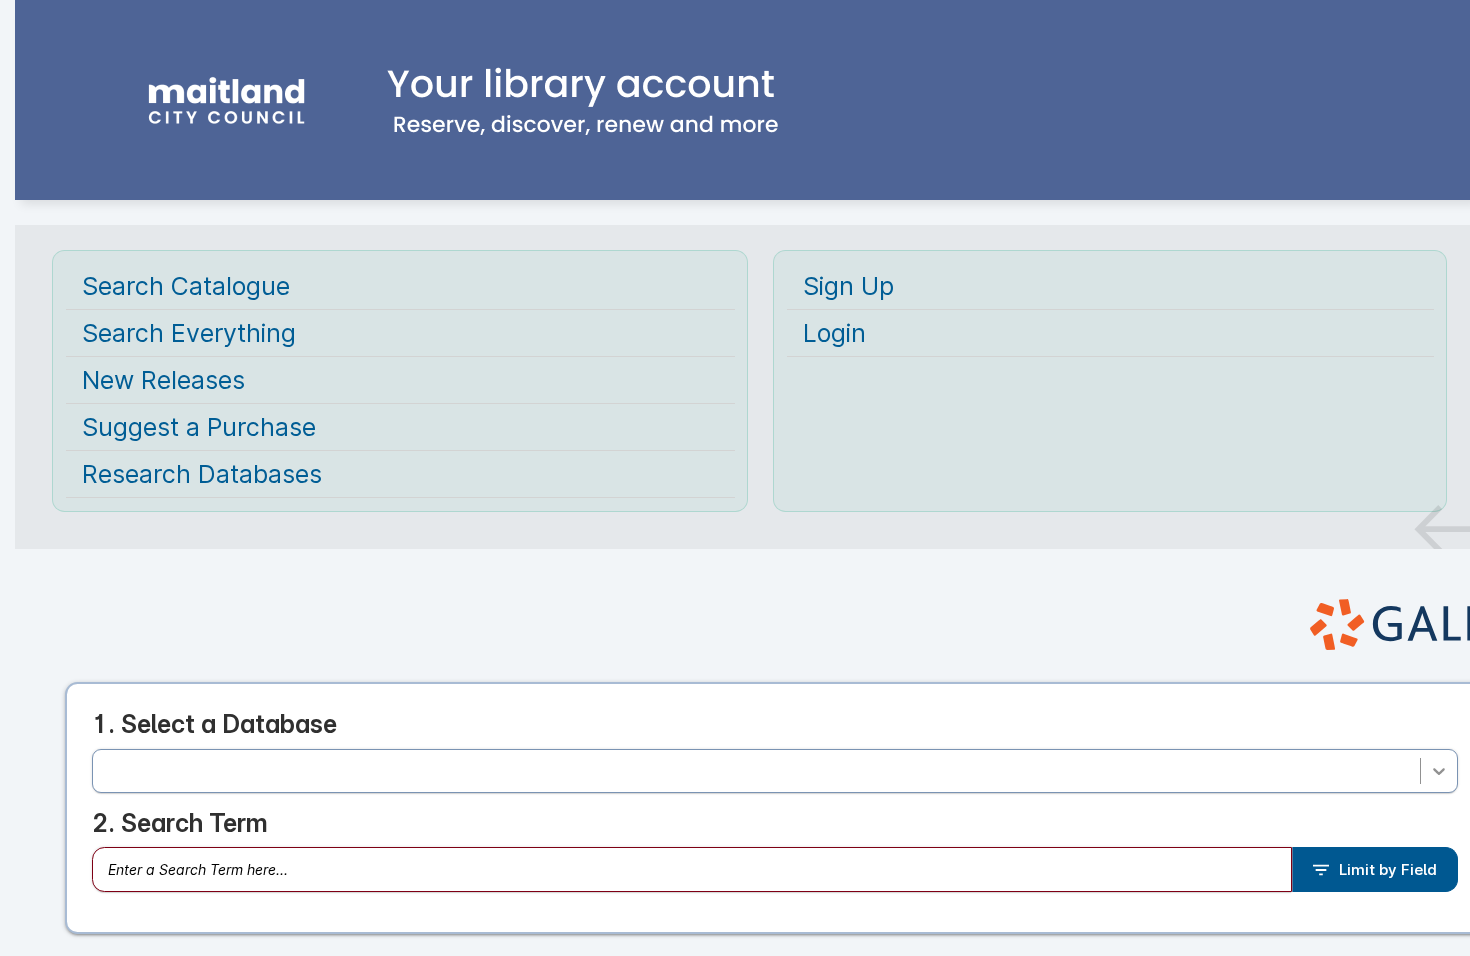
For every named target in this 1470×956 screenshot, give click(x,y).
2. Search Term (180, 823)
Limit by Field (1388, 869)
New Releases (163, 380)
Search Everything (189, 333)
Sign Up (848, 286)
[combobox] (106, 771)
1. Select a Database (214, 724)
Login (834, 333)
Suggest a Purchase (199, 427)
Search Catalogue (186, 286)
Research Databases (202, 474)
